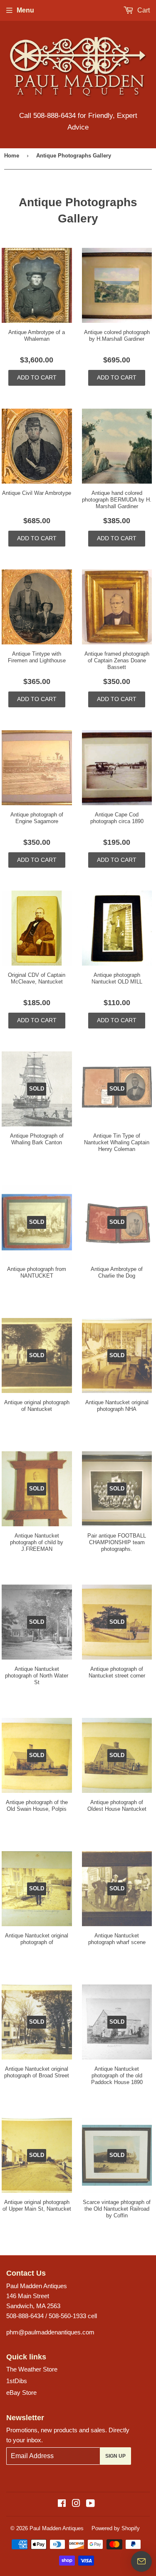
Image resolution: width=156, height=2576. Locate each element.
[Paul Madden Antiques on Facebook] (62, 2504)
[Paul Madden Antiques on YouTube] (90, 2504)
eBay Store (21, 2393)
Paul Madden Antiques (57, 2528)
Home (12, 156)
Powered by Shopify (116, 2528)
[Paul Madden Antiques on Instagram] (76, 2504)
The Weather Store (32, 2369)
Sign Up (115, 2456)
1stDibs (17, 2381)
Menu (25, 10)
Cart (143, 10)
